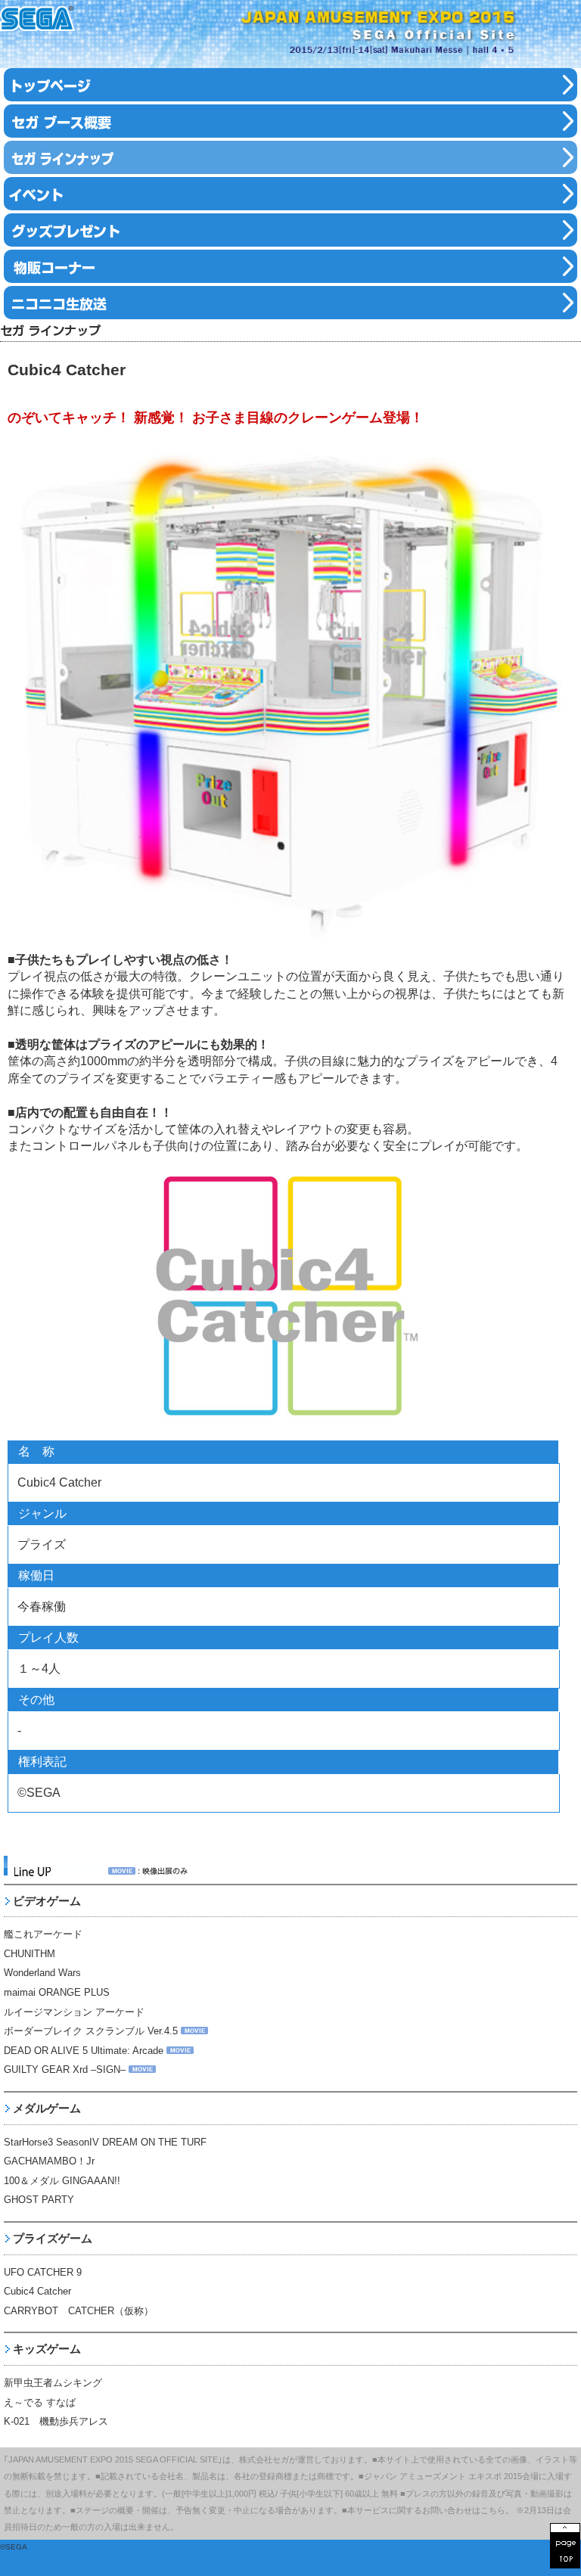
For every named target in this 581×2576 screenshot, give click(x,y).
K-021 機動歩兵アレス (56, 2421)
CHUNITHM (30, 1954)
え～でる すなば (40, 2402)
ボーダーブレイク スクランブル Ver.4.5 (91, 2031)
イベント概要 (290, 121)
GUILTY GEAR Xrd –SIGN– (65, 2070)
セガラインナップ (290, 157)
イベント (290, 194)
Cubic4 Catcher (37, 2291)
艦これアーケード (43, 1934)
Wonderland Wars (42, 1973)
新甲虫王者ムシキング (53, 2383)
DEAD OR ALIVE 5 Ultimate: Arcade (84, 2051)
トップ (290, 85)
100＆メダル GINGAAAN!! (62, 2181)
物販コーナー (290, 266)
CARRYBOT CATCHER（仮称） (79, 2311)
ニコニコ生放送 (290, 303)
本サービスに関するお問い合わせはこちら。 (430, 2510)
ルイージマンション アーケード (74, 2012)
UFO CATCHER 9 (43, 2272)
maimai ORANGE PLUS (57, 1992)
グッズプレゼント (290, 230)
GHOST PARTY (39, 2200)
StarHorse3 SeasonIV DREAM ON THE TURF (105, 2142)
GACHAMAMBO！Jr (49, 2161)
